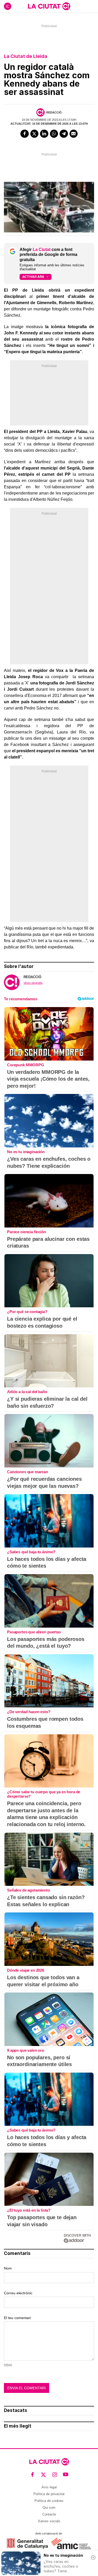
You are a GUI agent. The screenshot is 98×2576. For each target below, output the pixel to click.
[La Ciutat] (49, 6)
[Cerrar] (93, 2557)
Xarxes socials (49, 2521)
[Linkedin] (44, 134)
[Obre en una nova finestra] (27, 2544)
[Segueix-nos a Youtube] (66, 2475)
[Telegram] (64, 134)
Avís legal (49, 2487)
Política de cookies (49, 2501)
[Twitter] (34, 134)
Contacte (49, 2514)
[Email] (74, 134)
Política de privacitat (49, 2494)
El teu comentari (17, 2318)
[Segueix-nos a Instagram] (55, 2475)
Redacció (54, 112)
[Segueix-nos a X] (44, 2475)
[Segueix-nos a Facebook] (33, 2475)
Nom (8, 2268)
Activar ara (33, 277)
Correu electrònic (18, 2293)
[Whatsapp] (54, 134)
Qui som (49, 2508)
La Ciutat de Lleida (26, 56)
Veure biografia (33, 983)
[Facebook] (25, 134)
